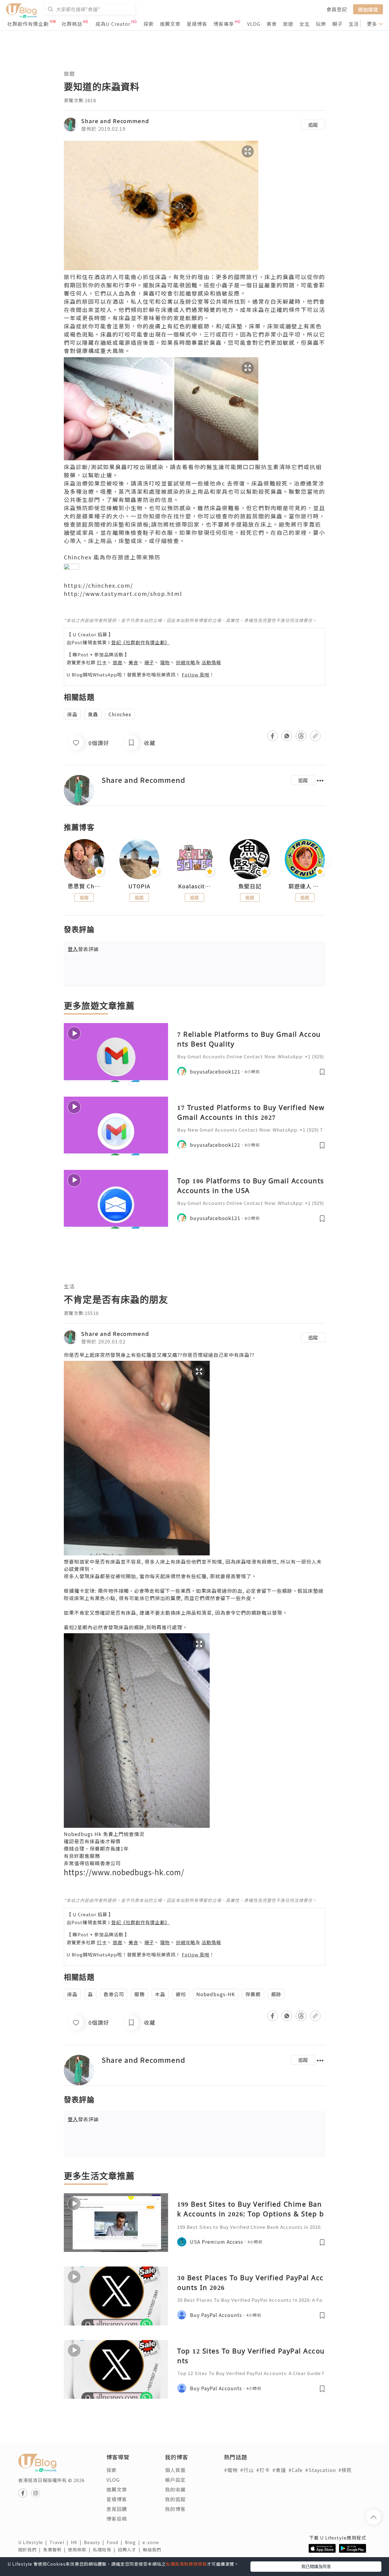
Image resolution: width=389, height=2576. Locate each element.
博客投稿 (117, 2519)
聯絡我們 (153, 2550)
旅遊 (288, 24)
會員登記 (337, 9)
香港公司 (114, 1994)
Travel (60, 2542)
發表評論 (83, 949)
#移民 (345, 2470)
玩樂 (321, 24)
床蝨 (72, 714)
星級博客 (197, 24)
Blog (134, 2542)
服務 (139, 1994)
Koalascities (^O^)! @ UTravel (194, 886)
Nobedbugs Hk (83, 1834)
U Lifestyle (34, 2542)
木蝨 (160, 1994)
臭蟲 (93, 714)
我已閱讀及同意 (316, 2566)
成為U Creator (113, 24)
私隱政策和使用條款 (186, 2564)
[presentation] (64, 862)
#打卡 (263, 2470)
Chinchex (120, 714)
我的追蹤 (175, 2499)
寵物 (165, 662)
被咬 (181, 1994)
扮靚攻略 (186, 662)
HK (77, 2542)
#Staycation (320, 2470)
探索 (149, 24)
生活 (354, 24)
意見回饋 (117, 2509)
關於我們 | (31, 2550)
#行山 (247, 2470)
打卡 (102, 662)
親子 (337, 24)
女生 (305, 24)
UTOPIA (139, 886)
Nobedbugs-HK (216, 1994)
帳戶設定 (175, 2480)
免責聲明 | (56, 2550)
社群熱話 (72, 24)
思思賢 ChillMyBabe (84, 886)
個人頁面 (175, 2470)
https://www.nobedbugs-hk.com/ (124, 1872)
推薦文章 (170, 24)
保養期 (253, 1994)
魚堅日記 (250, 886)
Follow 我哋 (196, 674)
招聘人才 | (130, 2550)
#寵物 (231, 2470)
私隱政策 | (105, 2550)
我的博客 (175, 2509)
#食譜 (279, 2470)
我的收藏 (175, 2489)
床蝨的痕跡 (131, 1627)
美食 (272, 24)
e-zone (152, 2542)
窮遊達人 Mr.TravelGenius (305, 886)
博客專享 (224, 24)
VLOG (254, 24)
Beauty (95, 2542)
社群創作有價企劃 (28, 24)
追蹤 (313, 125)
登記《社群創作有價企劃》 (140, 642)
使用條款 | (81, 2550)
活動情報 (211, 662)
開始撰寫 (368, 9)
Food (116, 2542)
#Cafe (296, 2470)
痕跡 (276, 1994)
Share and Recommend (115, 121)
